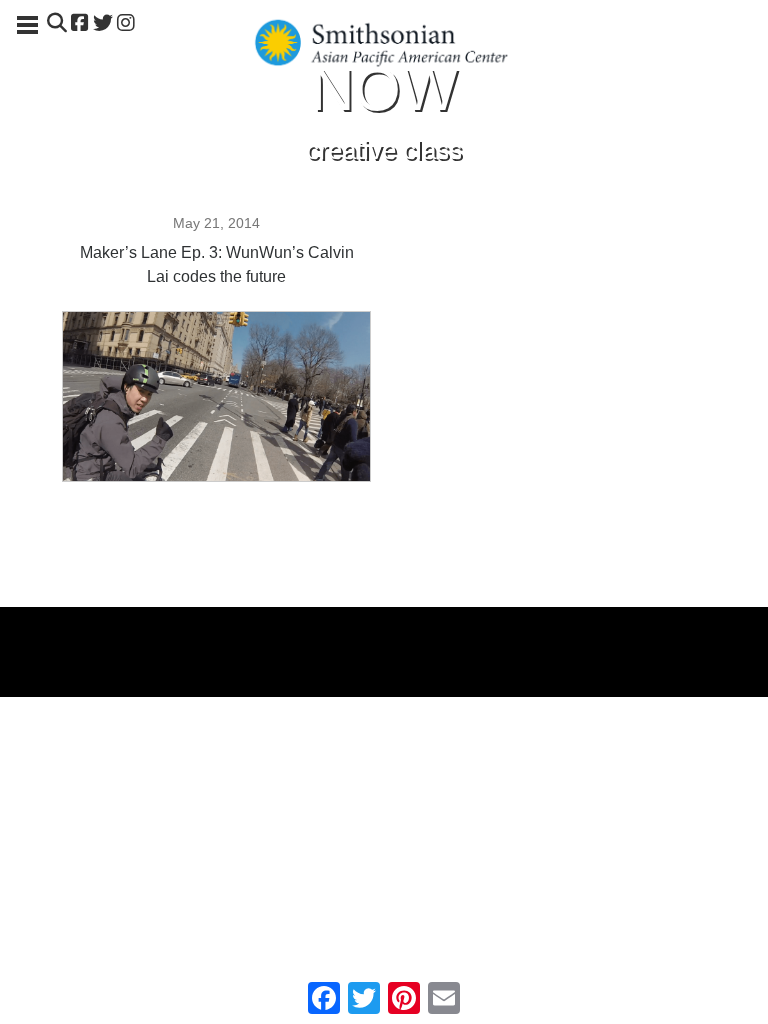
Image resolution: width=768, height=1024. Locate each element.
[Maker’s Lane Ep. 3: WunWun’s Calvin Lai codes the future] (217, 475)
